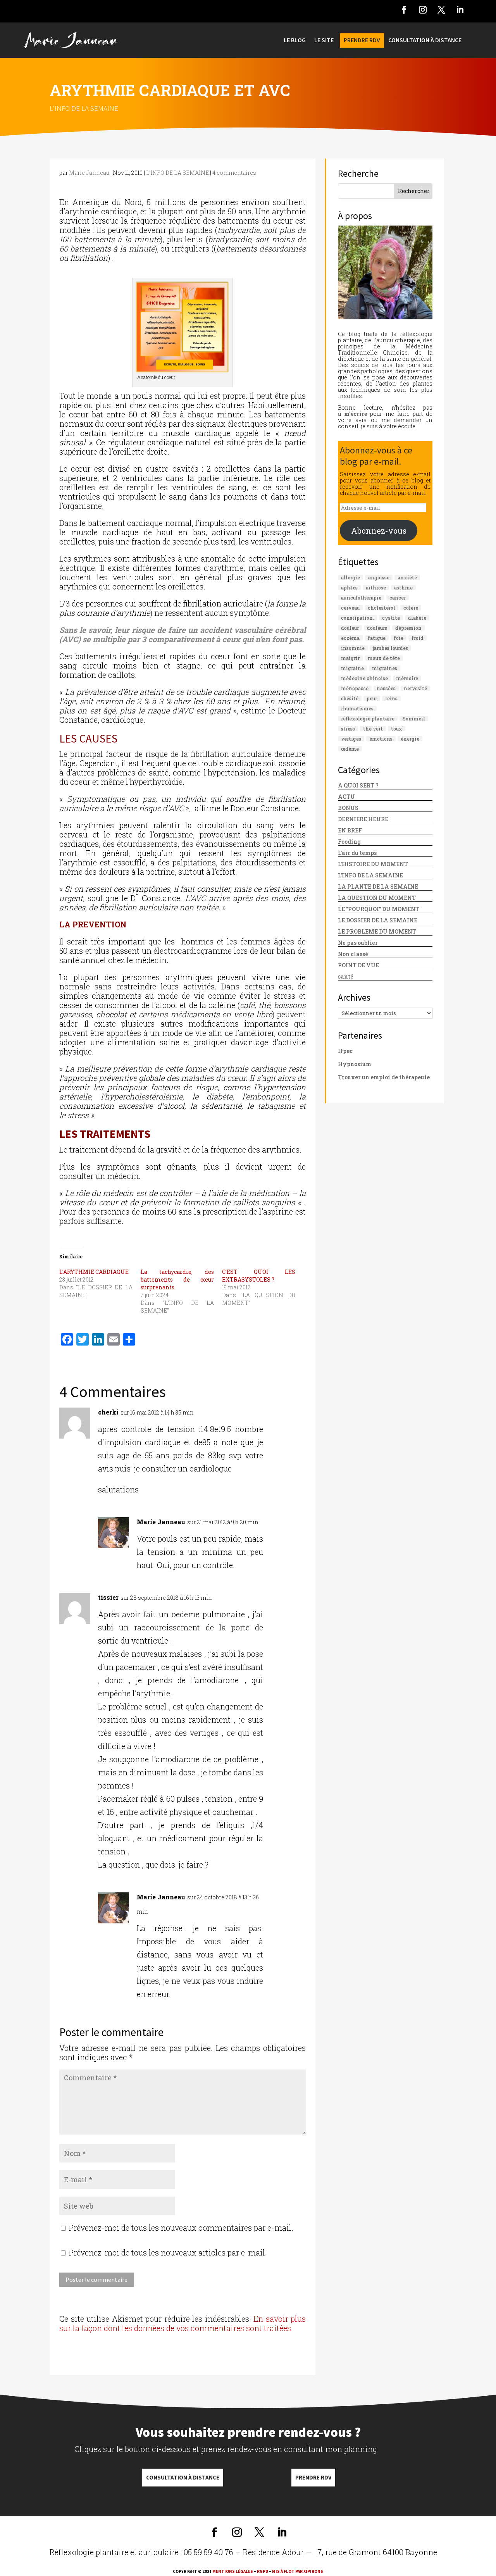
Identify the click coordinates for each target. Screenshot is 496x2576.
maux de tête (384, 658)
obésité (350, 698)
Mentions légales (233, 2571)
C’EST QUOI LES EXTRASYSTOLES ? (259, 1276)
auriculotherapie (361, 598)
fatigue (377, 638)
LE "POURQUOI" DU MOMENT (379, 909)
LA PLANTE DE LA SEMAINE (378, 887)
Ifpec (345, 1051)
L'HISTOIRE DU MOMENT (373, 864)
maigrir (350, 658)
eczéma (350, 638)
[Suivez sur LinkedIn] (460, 10)
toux (397, 729)
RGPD (263, 2571)
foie (399, 638)
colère (411, 608)
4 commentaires (234, 173)
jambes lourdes (390, 648)
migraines (385, 668)
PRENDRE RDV (362, 40)
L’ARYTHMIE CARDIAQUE (94, 1272)
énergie (410, 739)
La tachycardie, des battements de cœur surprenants (177, 1279)
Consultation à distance (183, 2477)
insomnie (353, 648)
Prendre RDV (313, 2477)
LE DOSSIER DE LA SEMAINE (378, 920)
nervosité (415, 688)
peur (372, 698)
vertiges (351, 739)
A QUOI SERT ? (358, 785)
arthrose (376, 588)
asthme (403, 588)
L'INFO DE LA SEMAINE (84, 108)
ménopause (355, 688)
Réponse (288, 1415)
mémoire (407, 678)
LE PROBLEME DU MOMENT (377, 931)
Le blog (295, 40)
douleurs (377, 628)
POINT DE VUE (358, 965)
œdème (350, 749)
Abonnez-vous (379, 531)
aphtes (349, 588)
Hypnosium (355, 1064)
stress (348, 729)
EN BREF (350, 830)
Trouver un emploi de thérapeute (384, 1077)
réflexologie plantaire (368, 719)
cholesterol (381, 608)
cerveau (350, 608)
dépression (408, 628)
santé (346, 976)
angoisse (379, 577)
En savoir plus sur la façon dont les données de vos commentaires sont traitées (183, 2323)
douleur (350, 628)
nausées (386, 688)
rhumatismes (357, 708)
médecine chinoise (364, 678)
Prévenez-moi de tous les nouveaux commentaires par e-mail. (181, 2228)
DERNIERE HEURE (363, 819)
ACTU (346, 797)
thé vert (373, 729)
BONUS (348, 808)
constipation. (357, 618)
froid (418, 638)
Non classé (353, 954)
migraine (352, 668)
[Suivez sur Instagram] (423, 10)
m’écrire (356, 414)
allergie (350, 577)
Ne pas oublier (358, 943)
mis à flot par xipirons (298, 2571)
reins (391, 698)
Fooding (349, 842)
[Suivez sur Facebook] (404, 10)
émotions (381, 739)
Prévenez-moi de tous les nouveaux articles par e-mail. (168, 2252)
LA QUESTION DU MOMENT (377, 898)
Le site (324, 40)
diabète (417, 618)
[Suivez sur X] (441, 10)
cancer (398, 598)
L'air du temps (357, 853)
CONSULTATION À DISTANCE (425, 40)
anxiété (407, 577)
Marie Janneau (89, 173)
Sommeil (414, 719)
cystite (391, 618)
